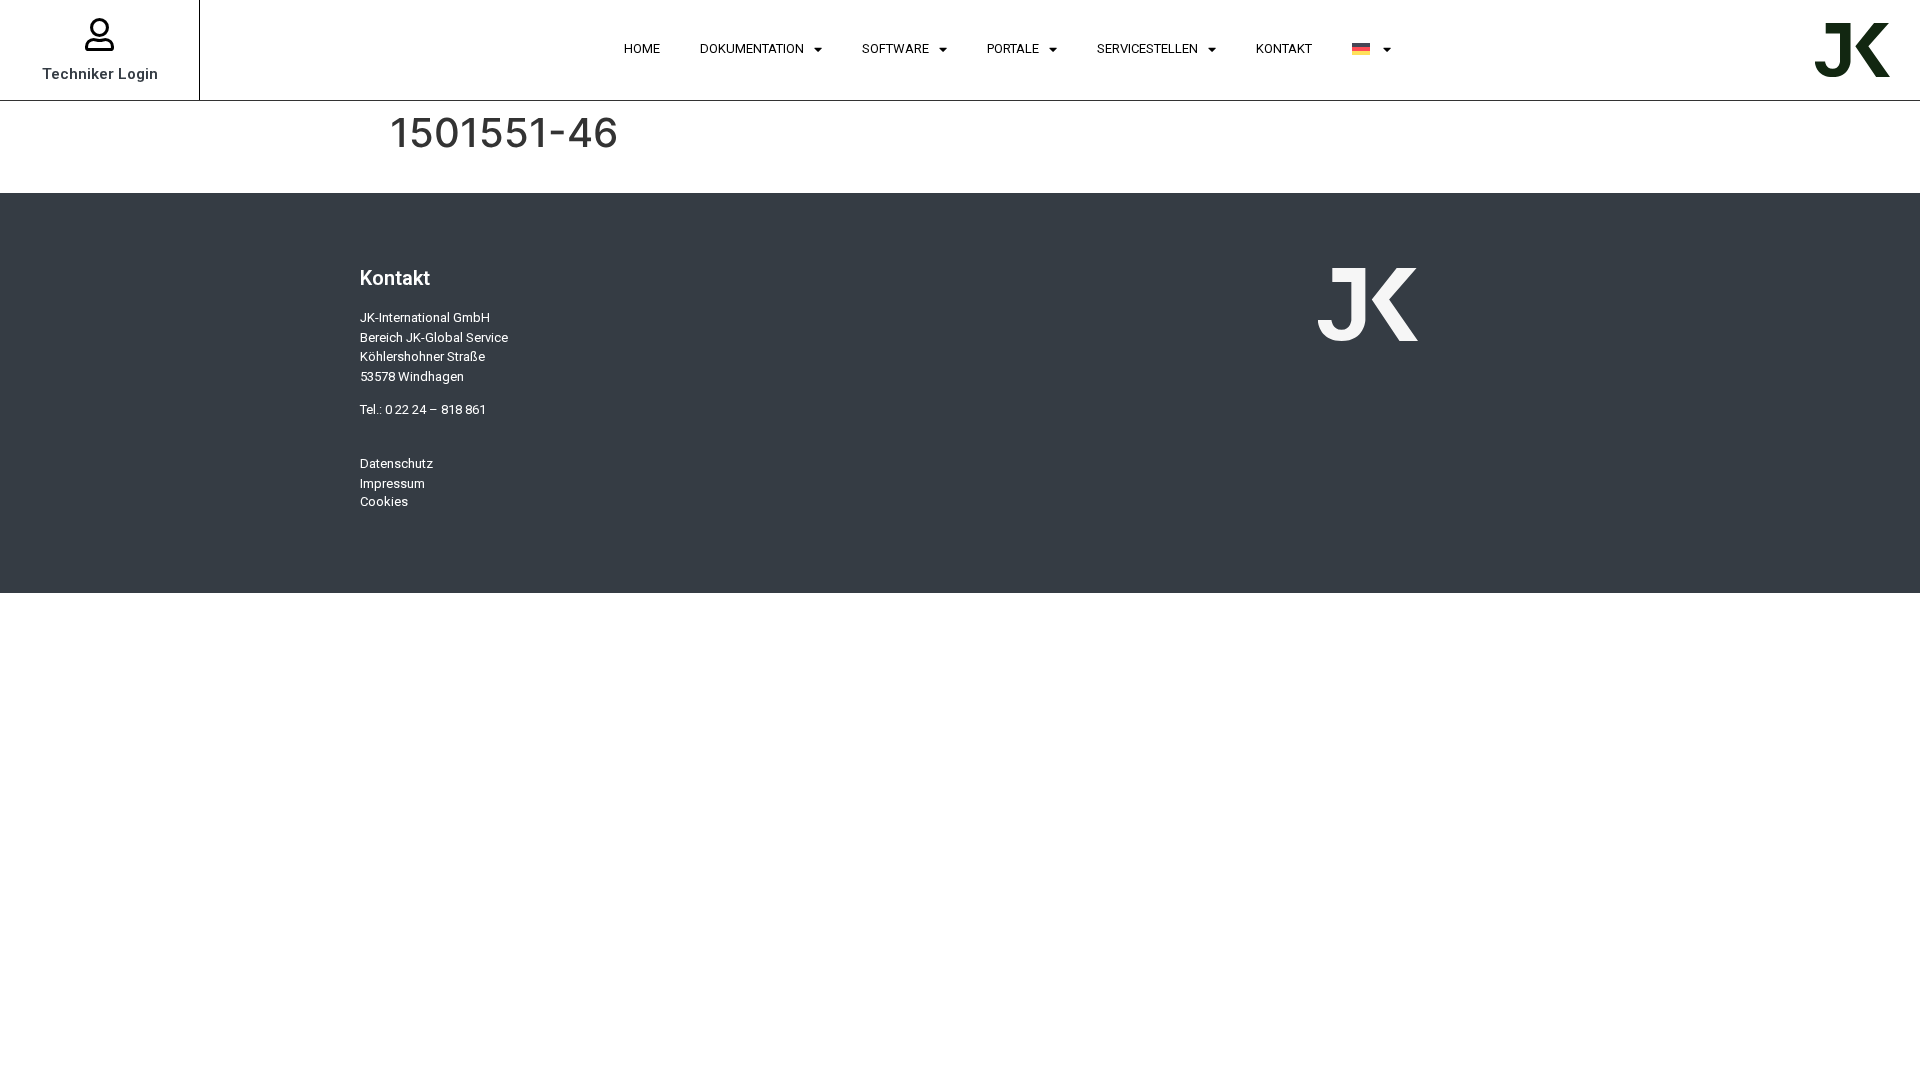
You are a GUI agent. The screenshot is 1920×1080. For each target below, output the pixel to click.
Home (642, 48)
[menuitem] (1372, 50)
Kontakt (1284, 48)
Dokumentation (752, 48)
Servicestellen (1147, 48)
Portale (1013, 48)
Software (895, 48)
